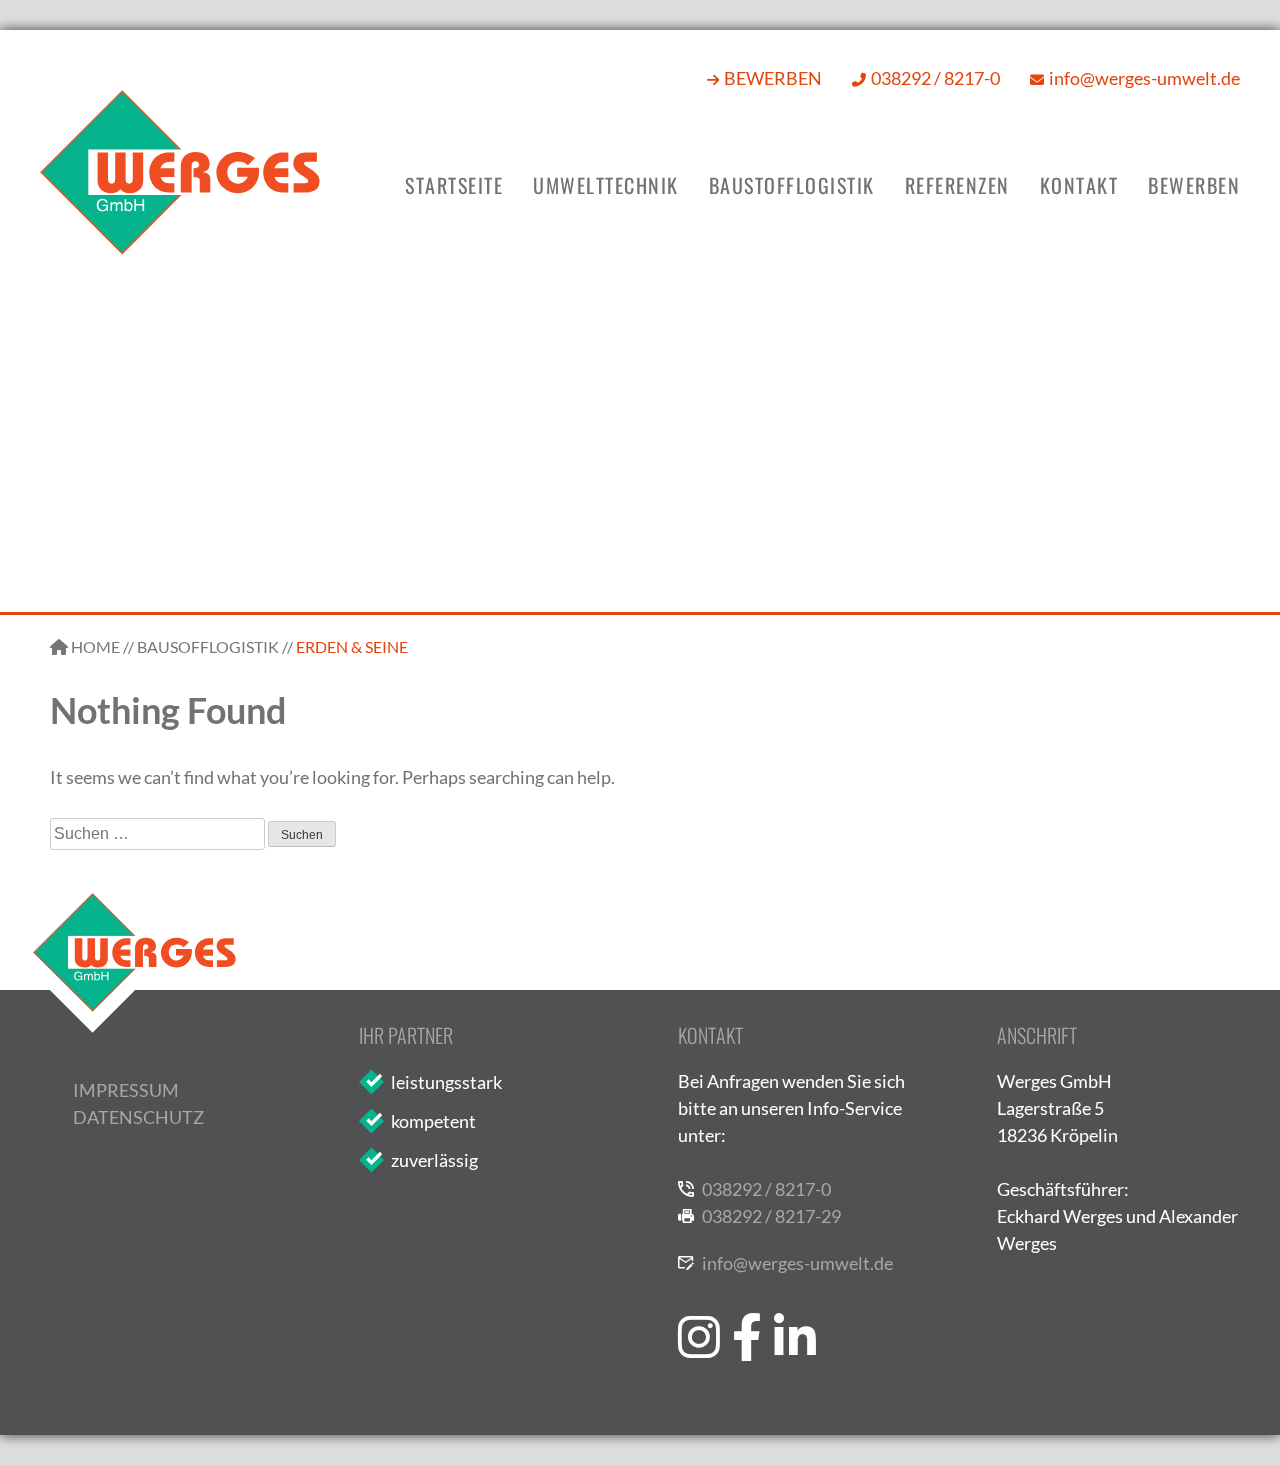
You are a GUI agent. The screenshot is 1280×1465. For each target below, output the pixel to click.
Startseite (454, 185)
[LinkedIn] (795, 1301)
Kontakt (1079, 185)
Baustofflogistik (792, 185)
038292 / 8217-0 (935, 78)
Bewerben (1194, 185)
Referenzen (957, 185)
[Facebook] (747, 1301)
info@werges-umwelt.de (1144, 78)
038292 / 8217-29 (771, 1216)
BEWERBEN (773, 78)
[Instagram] (699, 1301)
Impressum (126, 1090)
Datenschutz (138, 1117)
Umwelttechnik (606, 185)
